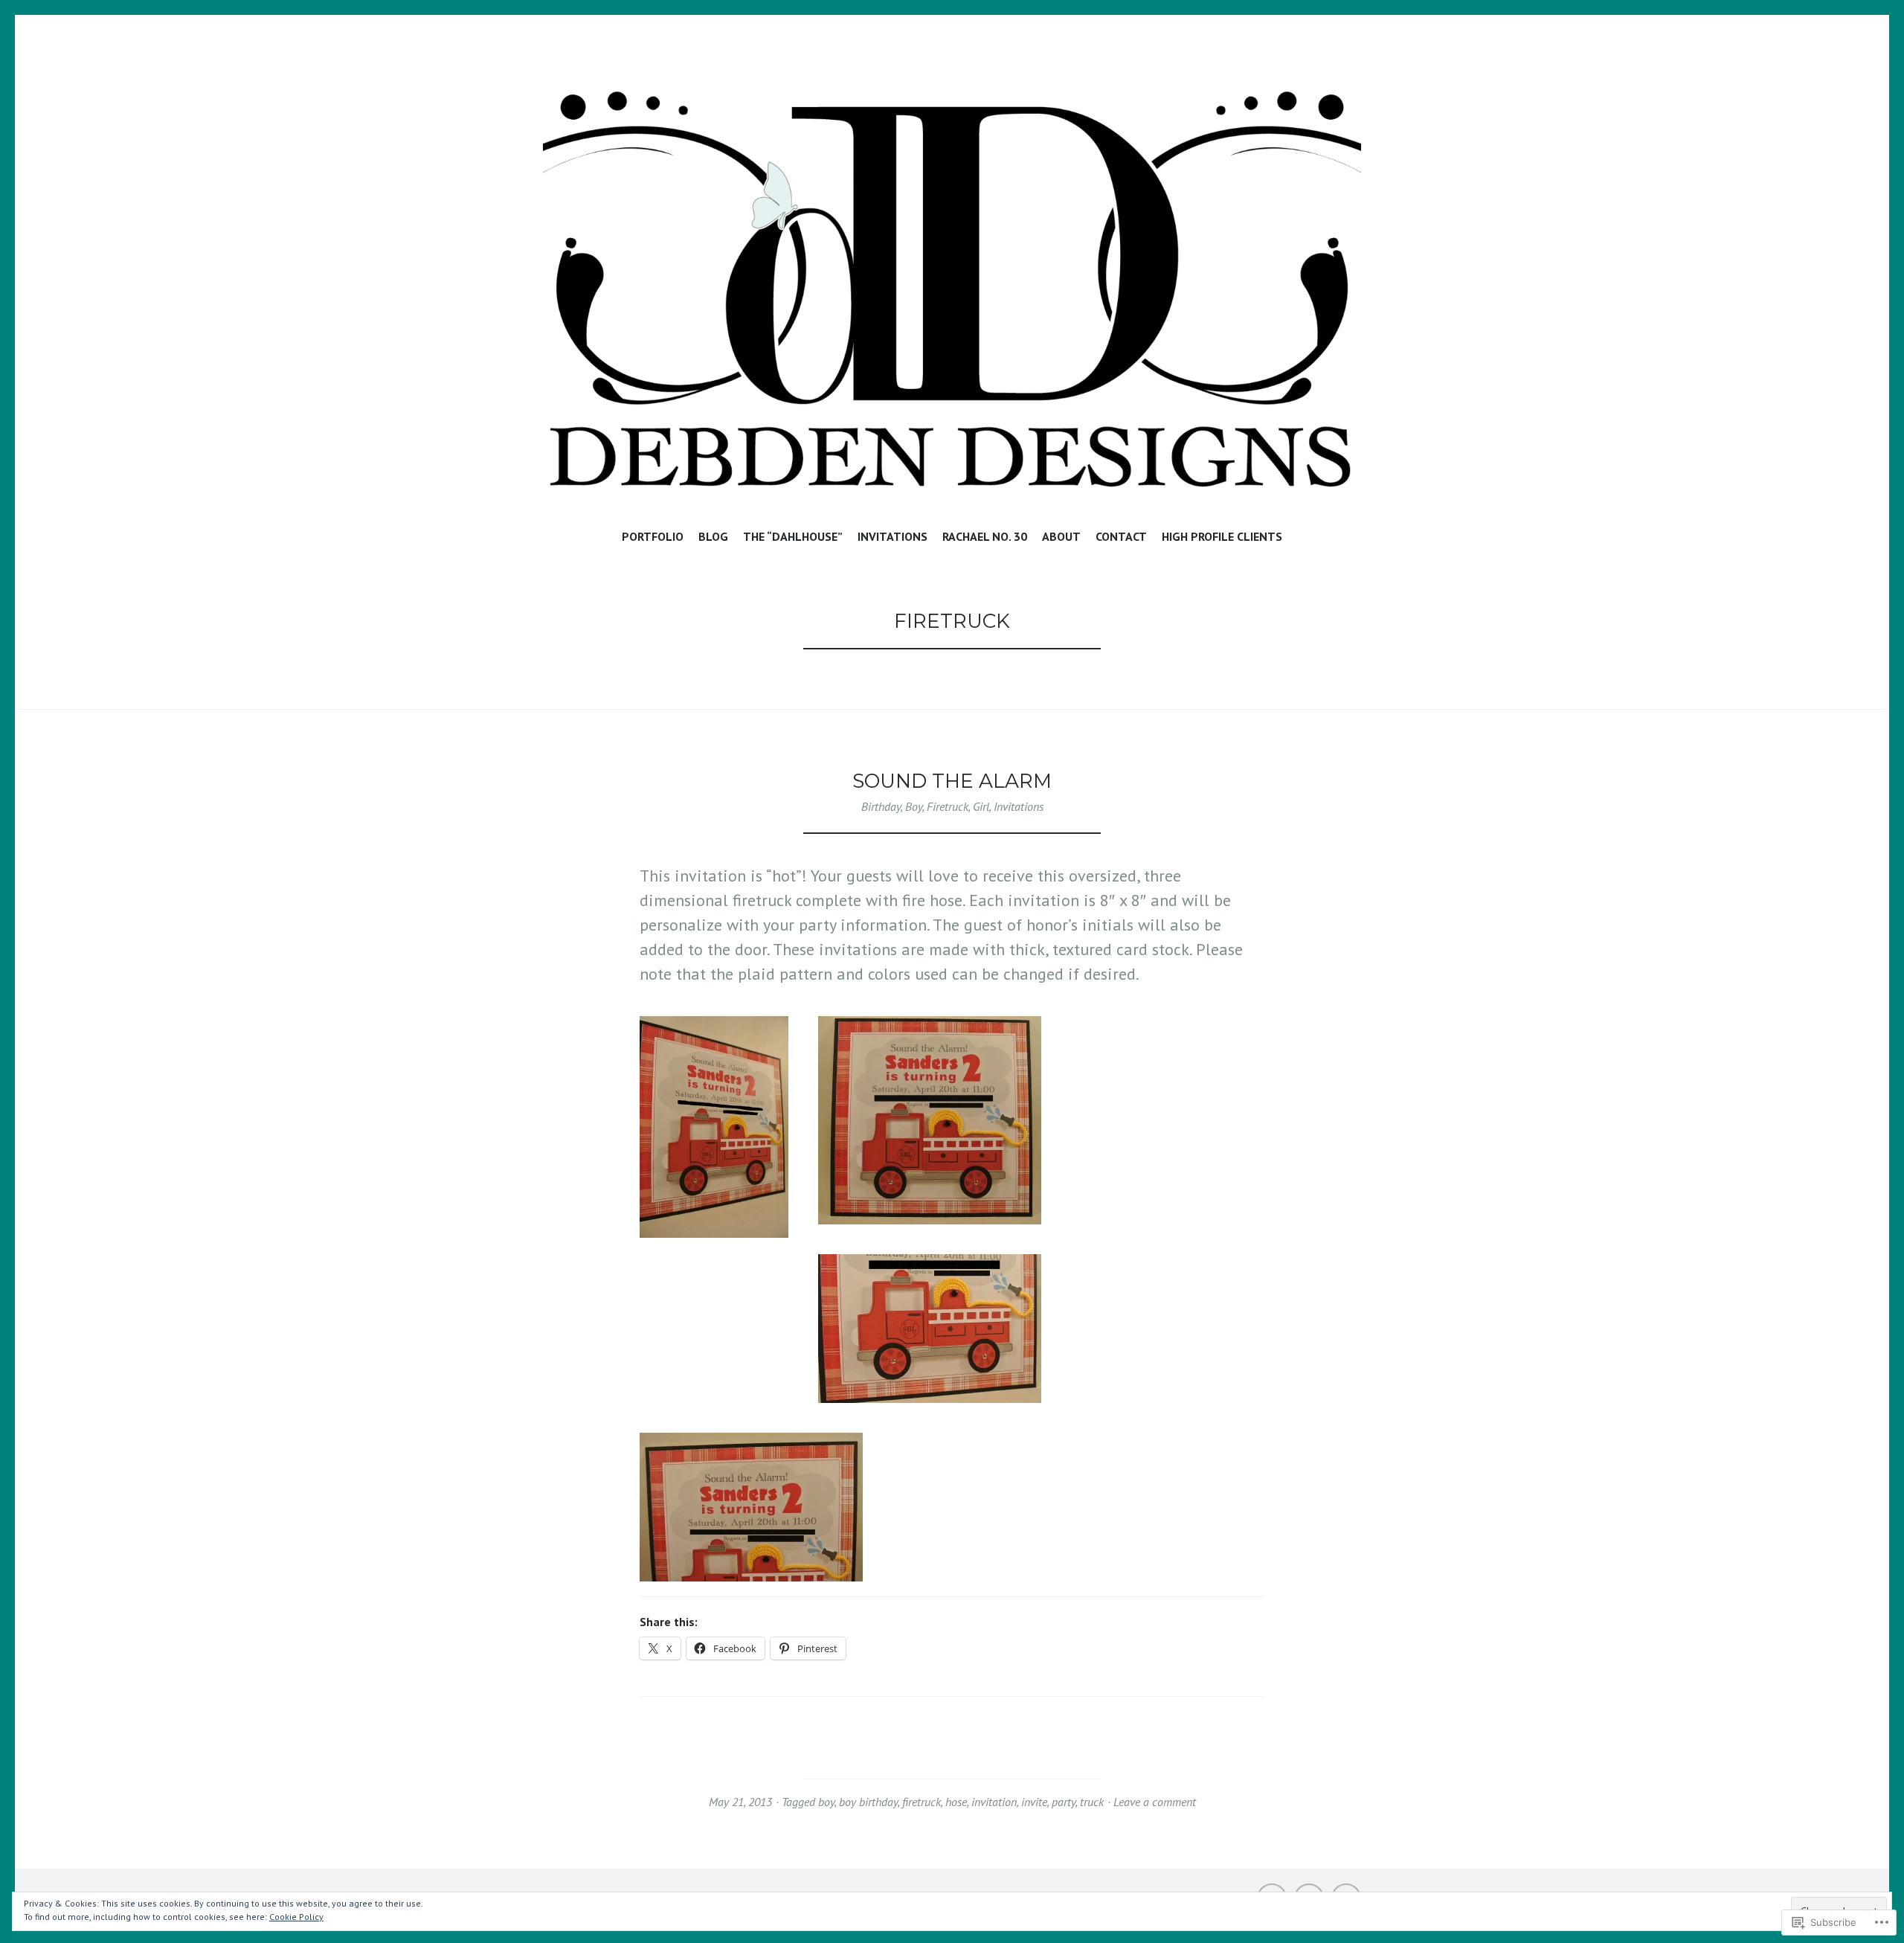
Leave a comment (1155, 1802)
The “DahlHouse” (793, 536)
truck (1092, 1802)
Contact (1121, 536)
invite (1034, 1802)
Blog (713, 536)
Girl (981, 806)
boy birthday (868, 1802)
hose (956, 1802)
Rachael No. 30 (985, 536)
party (1064, 1802)
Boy (914, 806)
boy (826, 1802)
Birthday (881, 806)
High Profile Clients (1222, 536)
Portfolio (653, 536)
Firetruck (948, 806)
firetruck (922, 1802)
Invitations (892, 536)
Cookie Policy (296, 1917)
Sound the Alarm (952, 781)
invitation (994, 1802)
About (1061, 536)
